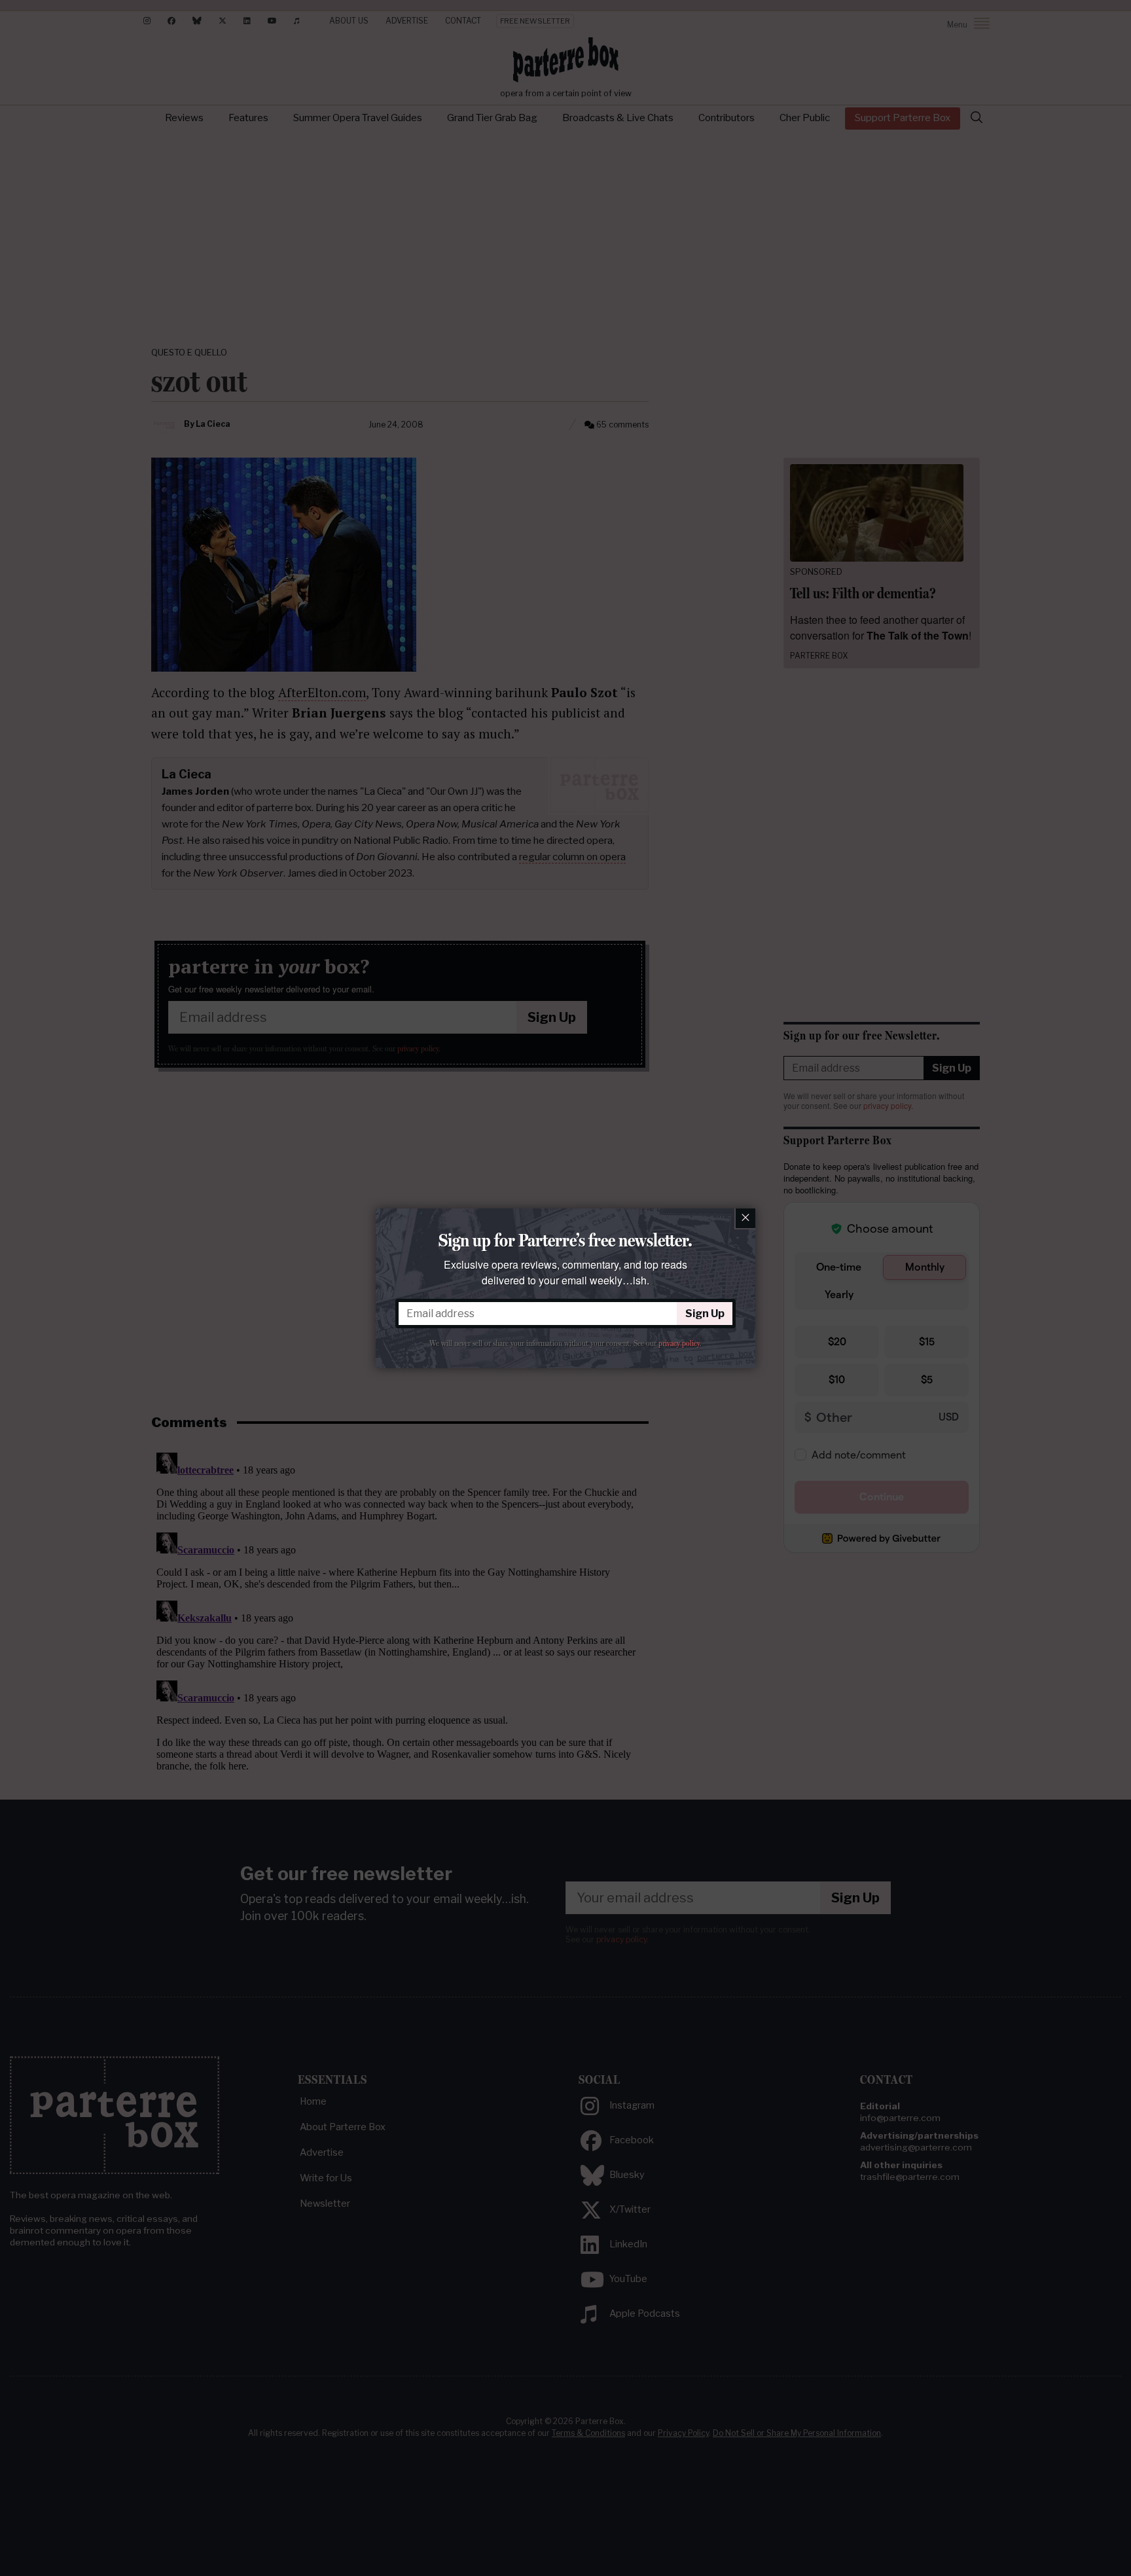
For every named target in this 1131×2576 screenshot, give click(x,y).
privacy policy (679, 1343)
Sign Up (705, 1314)
